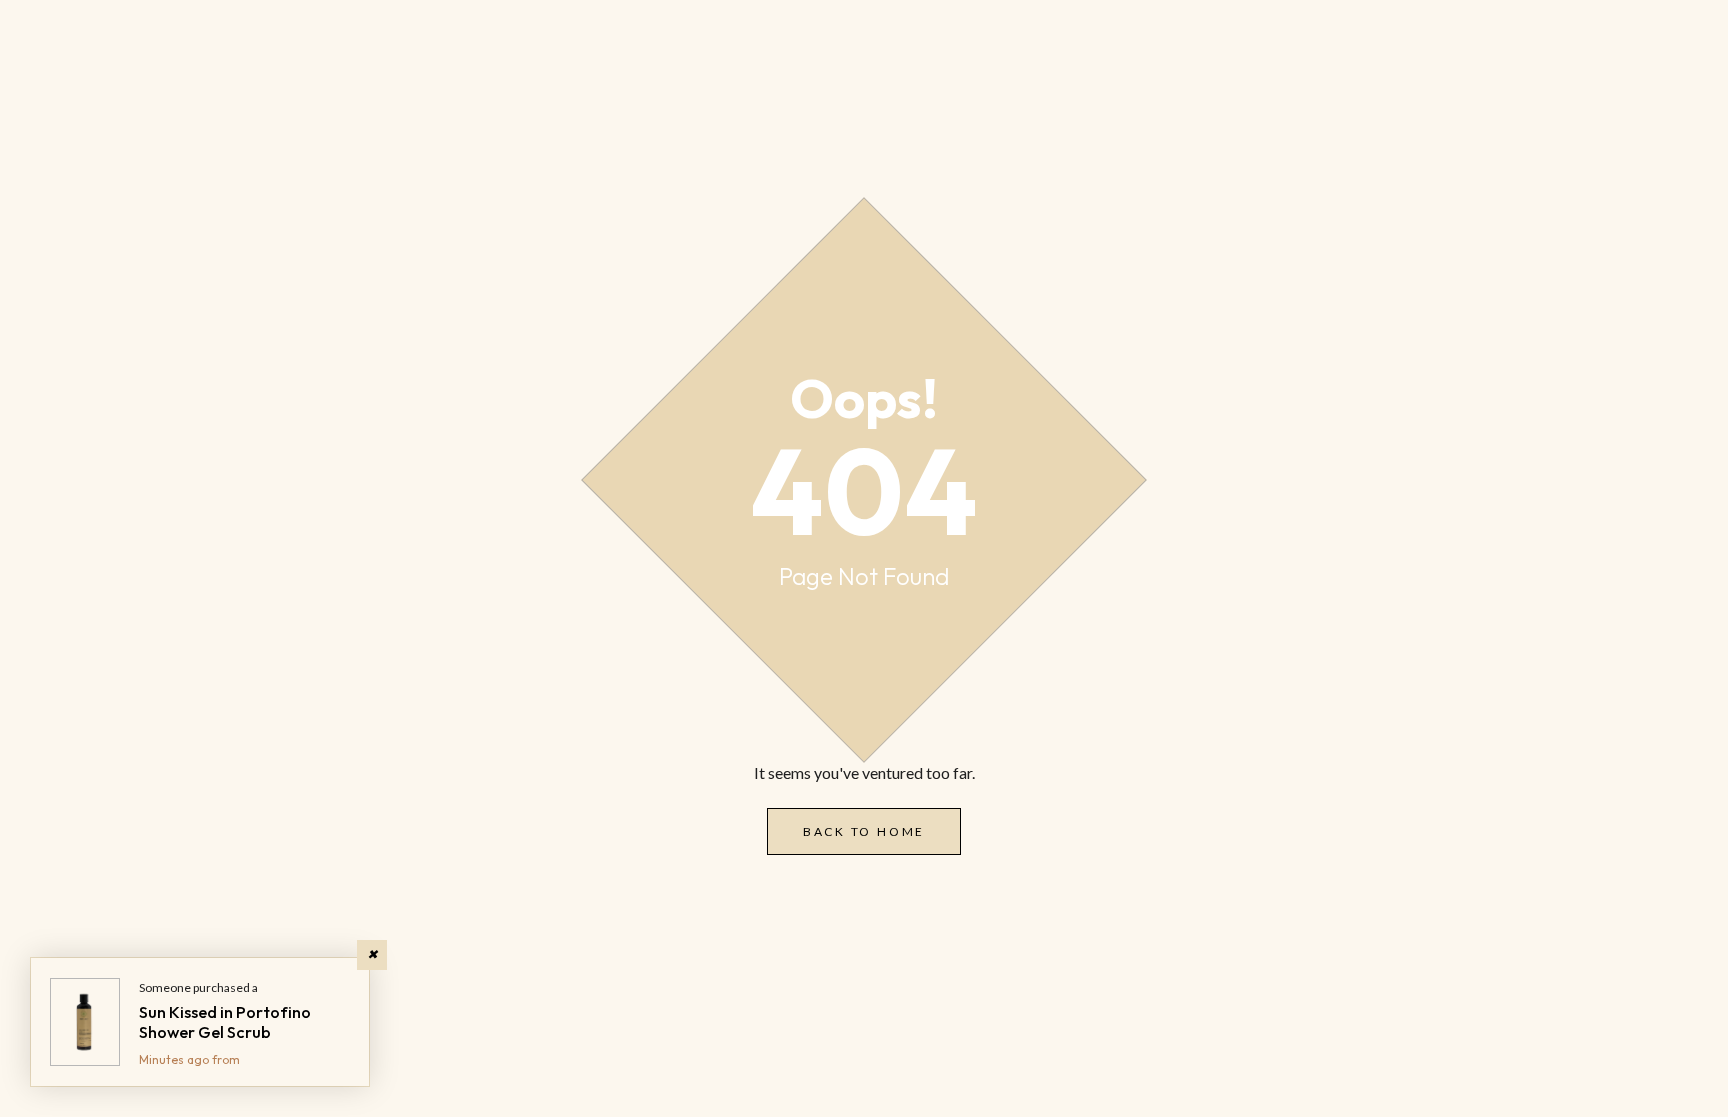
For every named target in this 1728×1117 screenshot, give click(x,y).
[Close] (372, 955)
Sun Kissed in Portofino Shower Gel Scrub (225, 1022)
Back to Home (864, 831)
